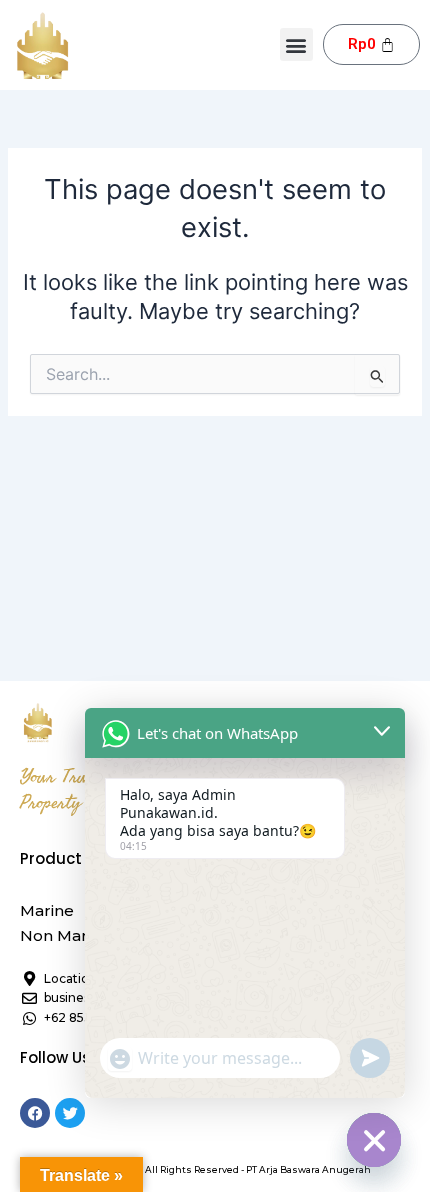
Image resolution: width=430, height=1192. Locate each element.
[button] (296, 44)
